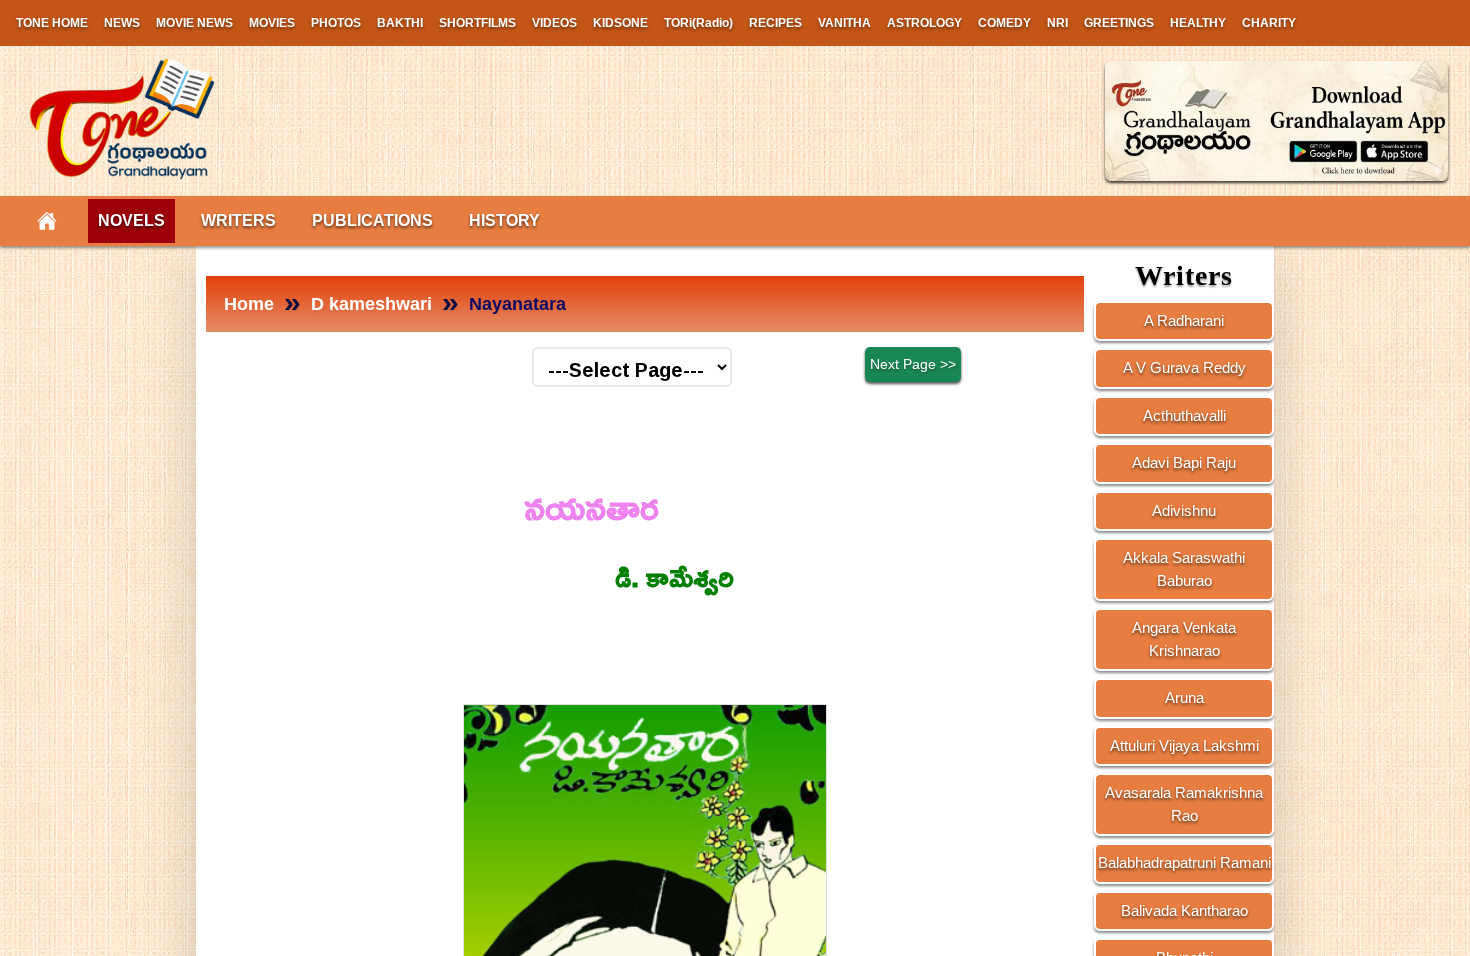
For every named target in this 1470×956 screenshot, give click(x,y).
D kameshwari (371, 304)
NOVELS (131, 220)
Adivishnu (1184, 510)
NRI (1057, 23)
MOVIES (272, 23)
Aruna (1184, 697)
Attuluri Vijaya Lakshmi (1184, 745)
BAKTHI (400, 23)
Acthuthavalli (1184, 415)
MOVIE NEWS (194, 23)
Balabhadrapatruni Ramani (1184, 862)
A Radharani (1184, 320)
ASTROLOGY (924, 23)
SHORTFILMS (477, 23)
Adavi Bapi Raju (1184, 462)
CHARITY (1269, 23)
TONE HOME (52, 23)
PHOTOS (336, 23)
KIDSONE (620, 23)
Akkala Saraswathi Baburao (1184, 569)
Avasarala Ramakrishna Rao (1184, 804)
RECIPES (775, 23)
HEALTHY (1198, 23)
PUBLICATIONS (372, 220)
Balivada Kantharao (1184, 910)
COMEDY (1004, 23)
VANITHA (844, 23)
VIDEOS (554, 23)
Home (249, 304)
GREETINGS (1119, 23)
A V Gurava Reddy (1184, 367)
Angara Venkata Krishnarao (1184, 639)
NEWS (122, 23)
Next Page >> (913, 364)
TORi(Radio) (698, 23)
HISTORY (504, 220)
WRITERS (238, 220)
